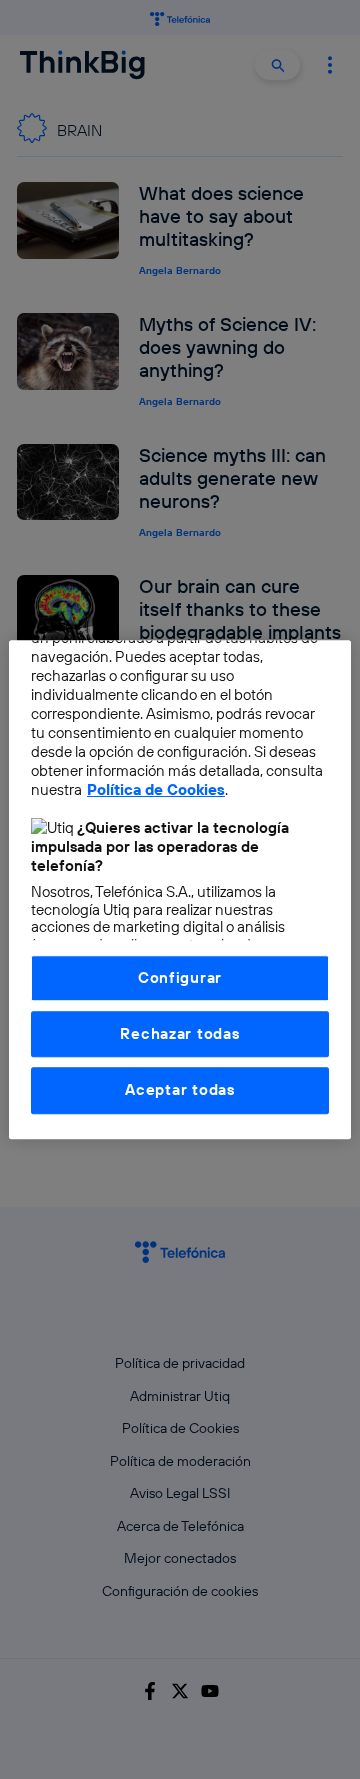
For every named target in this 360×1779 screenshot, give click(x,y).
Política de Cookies (156, 789)
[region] (180, 889)
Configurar (180, 977)
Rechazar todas (179, 1033)
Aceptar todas (180, 1090)
